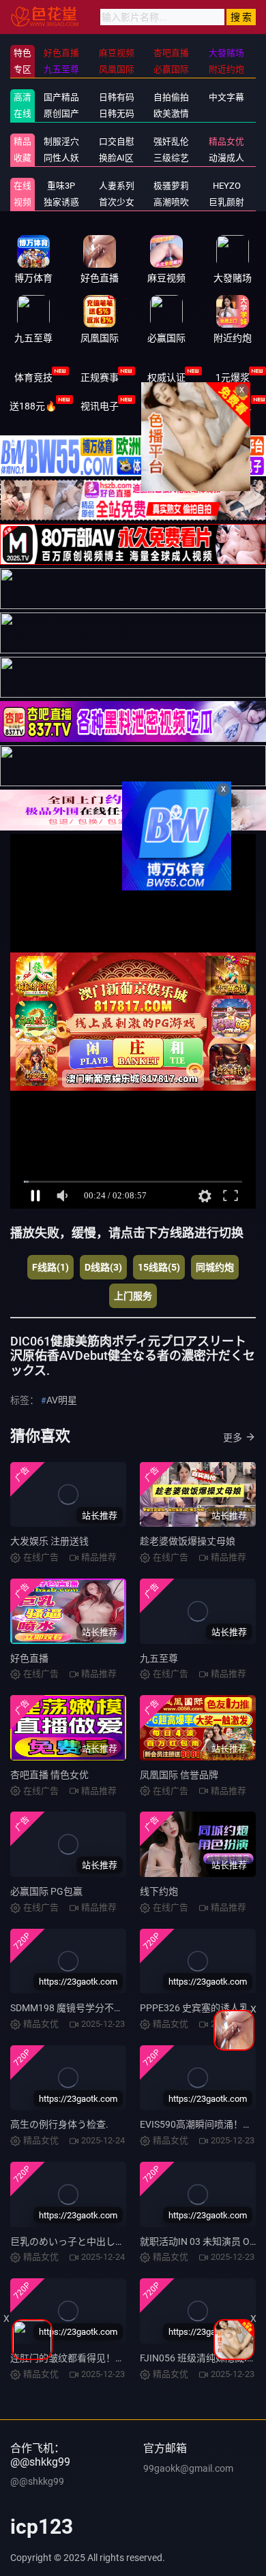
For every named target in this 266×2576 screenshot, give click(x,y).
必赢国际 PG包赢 (46, 1891)
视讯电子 (100, 406)
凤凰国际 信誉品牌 (179, 1775)
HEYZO (227, 186)
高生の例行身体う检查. (59, 2124)
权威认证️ (166, 377)
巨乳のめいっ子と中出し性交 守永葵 (88, 2241)
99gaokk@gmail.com (188, 2468)
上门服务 (133, 1296)
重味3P (61, 186)
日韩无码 (117, 113)
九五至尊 (159, 1658)
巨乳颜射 (226, 202)
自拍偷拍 (171, 97)
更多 (233, 1438)
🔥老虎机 (166, 406)
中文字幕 (226, 97)
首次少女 (117, 202)
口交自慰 (117, 141)
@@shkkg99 (37, 2481)
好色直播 (29, 1658)
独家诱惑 (61, 202)
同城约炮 (215, 1267)
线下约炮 (159, 1891)
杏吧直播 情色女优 (49, 1775)
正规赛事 (100, 377)
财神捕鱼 (233, 406)
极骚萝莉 (171, 186)
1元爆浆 (233, 377)
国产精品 (61, 97)
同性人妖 (61, 158)
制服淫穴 (61, 141)
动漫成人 (226, 158)
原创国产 (61, 113)
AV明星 (62, 1400)
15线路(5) (159, 1267)
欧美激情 (171, 113)
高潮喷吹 (171, 202)
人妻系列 (117, 186)
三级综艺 (171, 158)
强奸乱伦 (171, 141)
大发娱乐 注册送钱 (49, 1541)
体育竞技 (33, 377)
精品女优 (226, 141)
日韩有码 (117, 97)
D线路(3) (103, 1267)
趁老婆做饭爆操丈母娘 (188, 1541)
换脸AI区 (116, 158)
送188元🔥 (33, 406)
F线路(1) (50, 1267)
